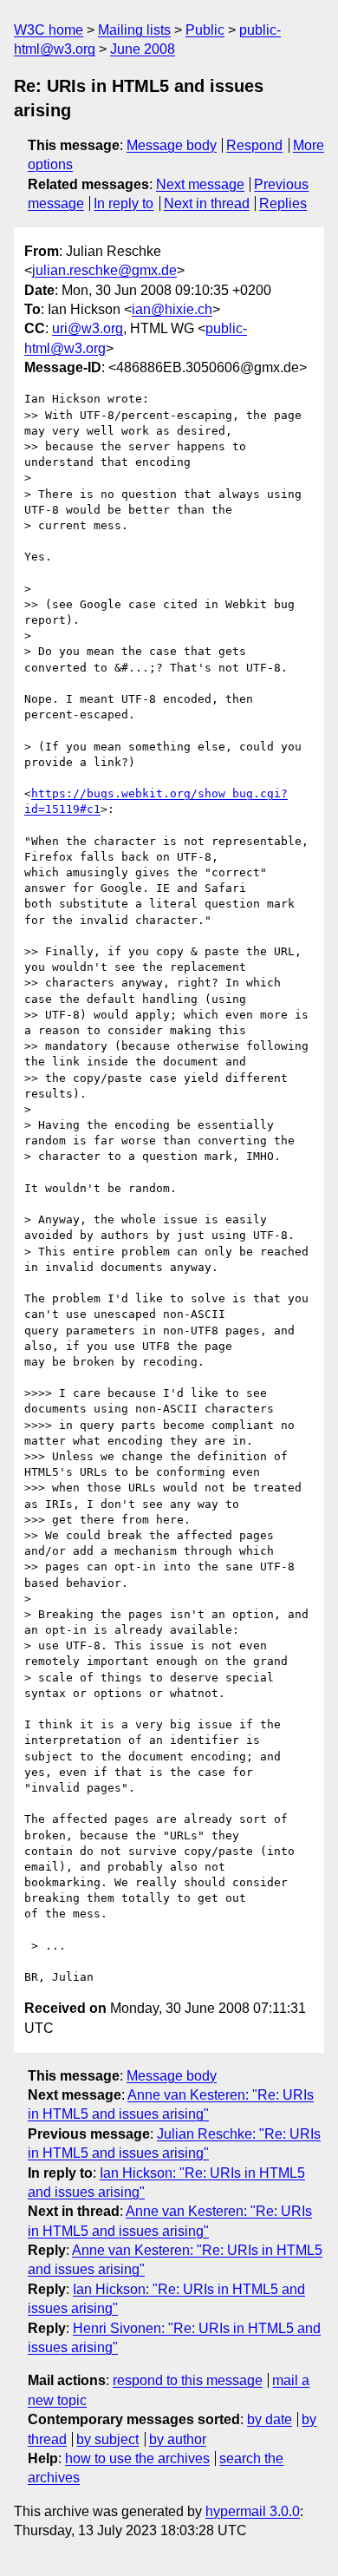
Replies (283, 203)
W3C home (49, 30)
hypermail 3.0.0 (253, 2511)
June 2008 (143, 49)
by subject (107, 2439)
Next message (200, 184)
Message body (172, 145)
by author (178, 2439)
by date (270, 2419)
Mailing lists (134, 30)
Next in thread (207, 203)
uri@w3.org (88, 328)
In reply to (123, 203)
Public (205, 30)
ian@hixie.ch (172, 309)
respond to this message (188, 2380)
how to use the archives (137, 2458)
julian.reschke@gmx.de (104, 270)
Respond (254, 145)
